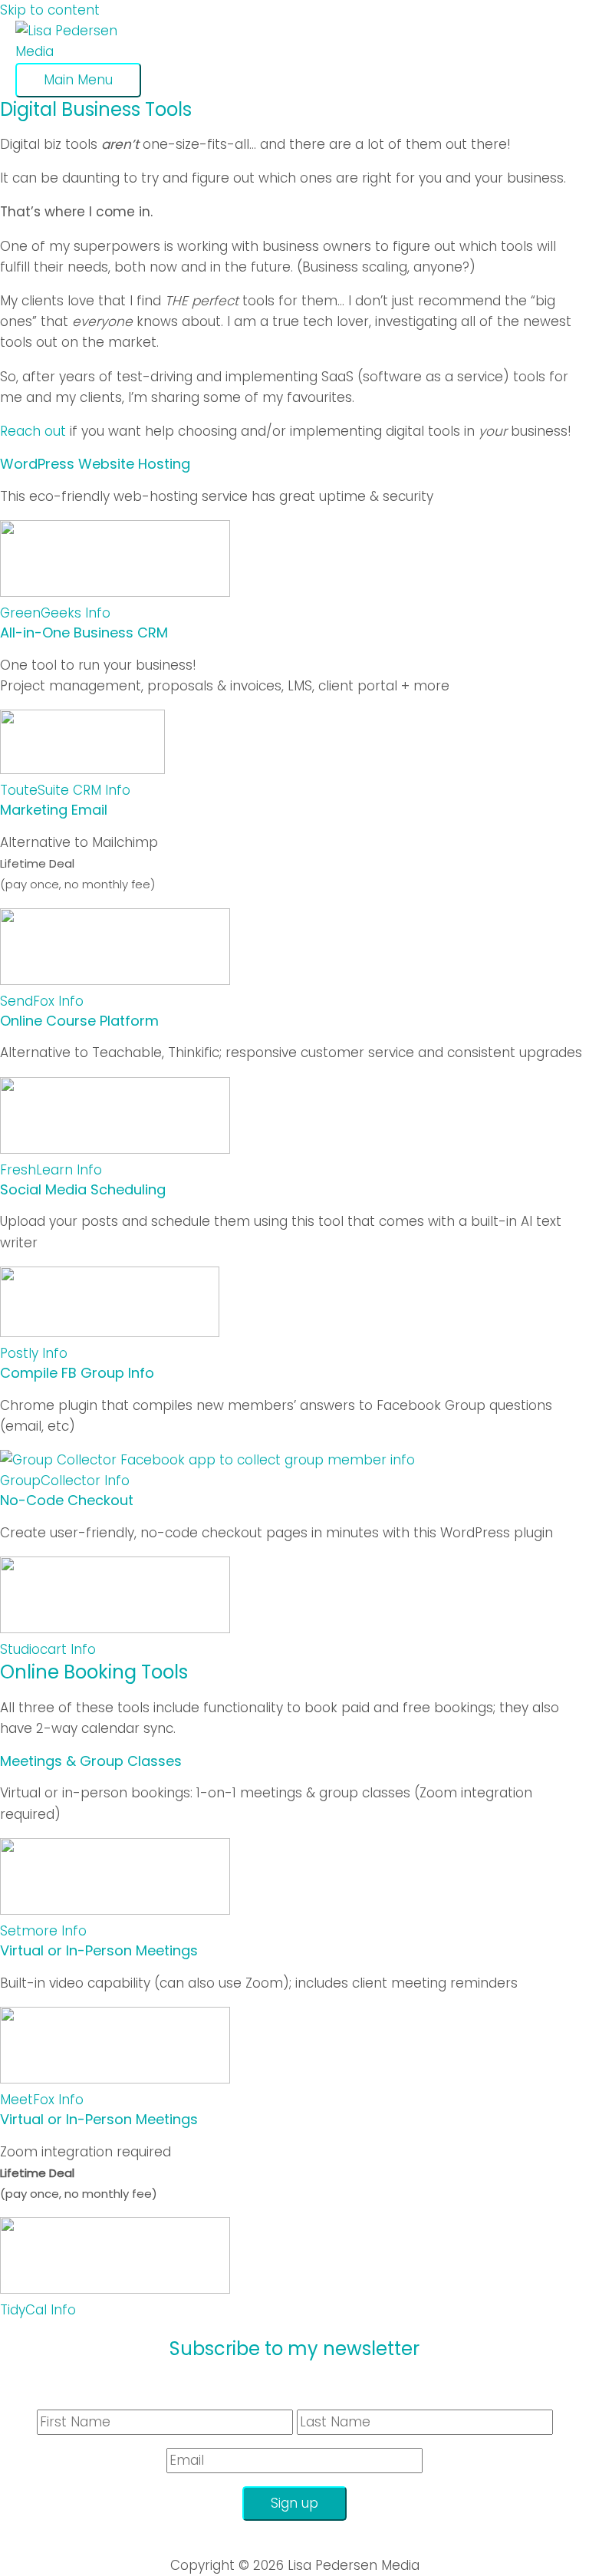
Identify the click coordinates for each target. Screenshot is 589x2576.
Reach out (33, 431)
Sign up (294, 2503)
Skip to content (50, 10)
